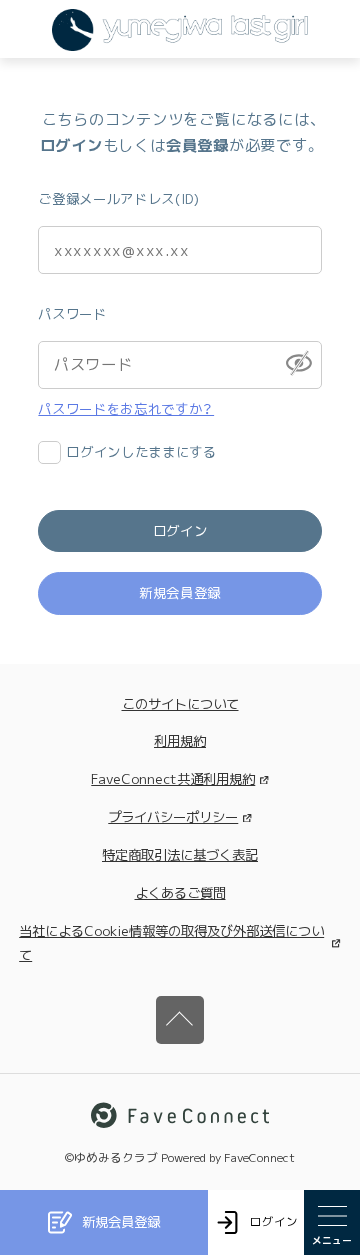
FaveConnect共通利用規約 (173, 779)
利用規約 (180, 741)
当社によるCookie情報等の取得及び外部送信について (171, 943)
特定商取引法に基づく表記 (180, 855)
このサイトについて (180, 704)
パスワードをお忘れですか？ (126, 409)
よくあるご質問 (180, 893)
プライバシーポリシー (173, 817)
